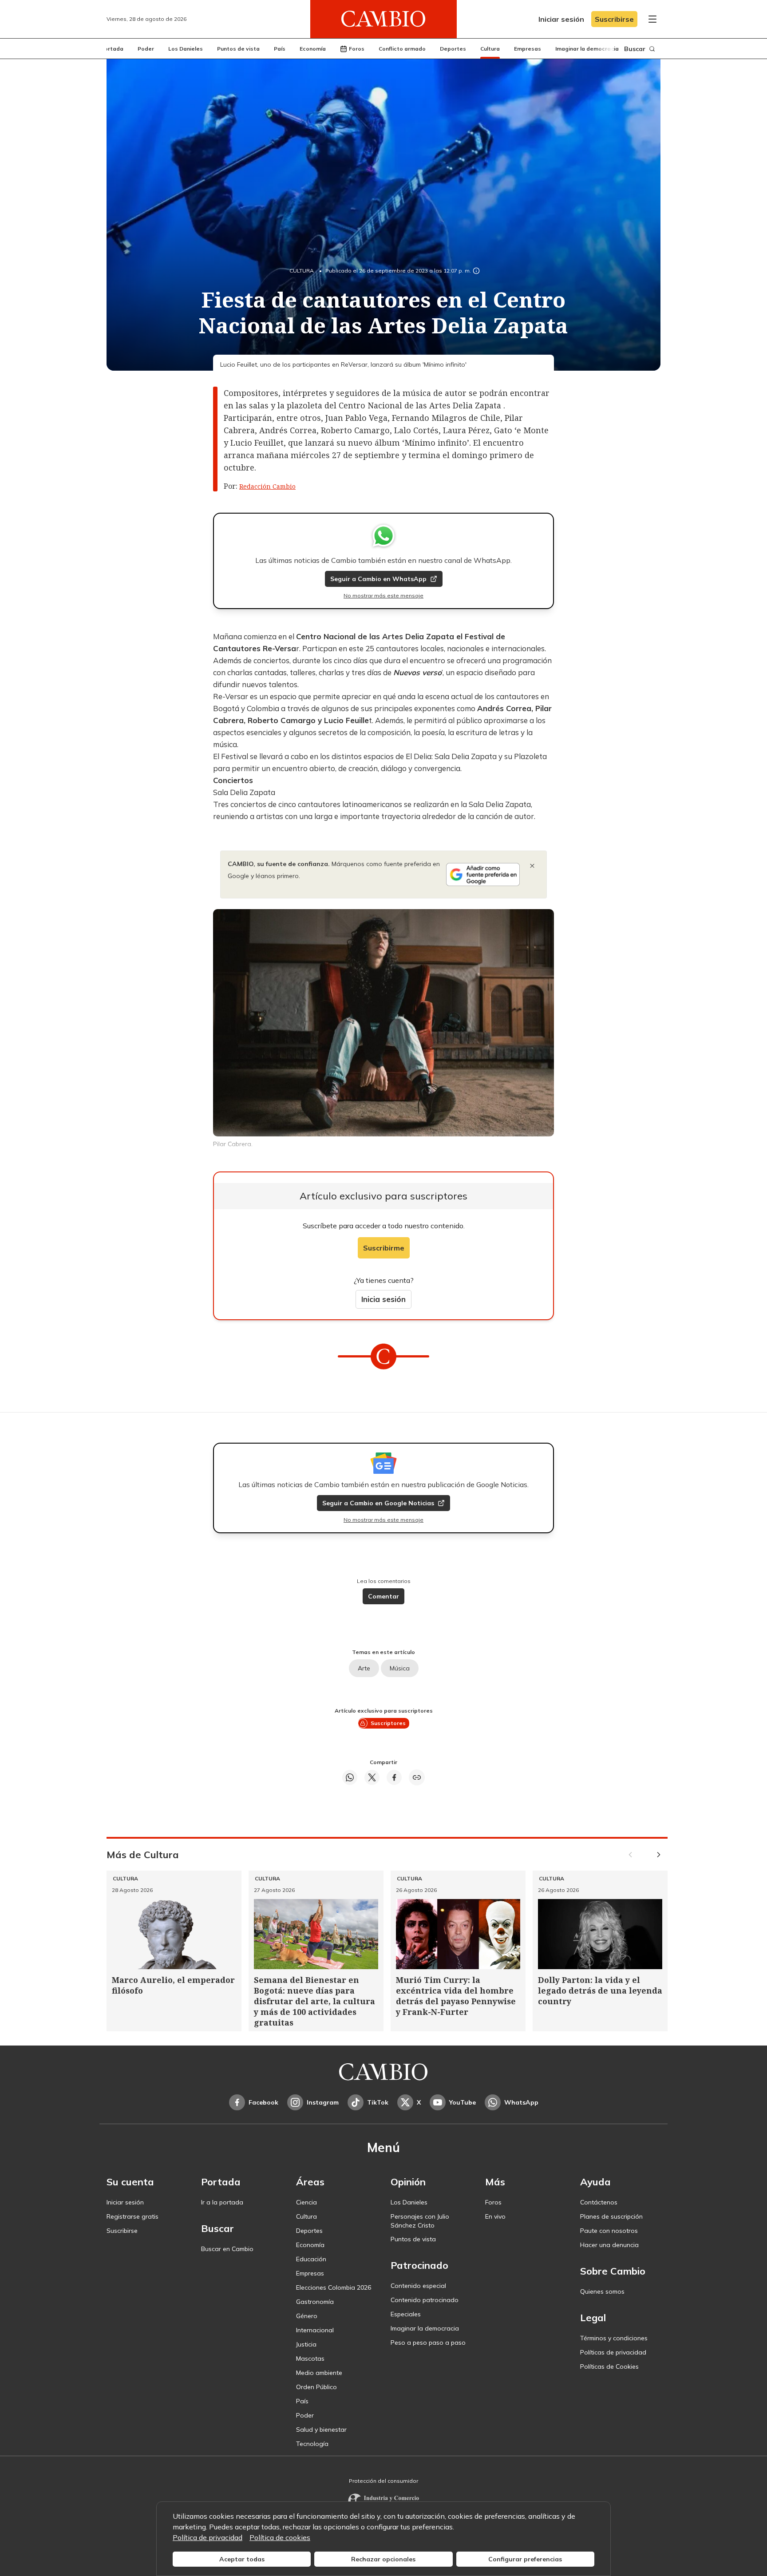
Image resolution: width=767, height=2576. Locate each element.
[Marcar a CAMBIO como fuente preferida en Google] (483, 874)
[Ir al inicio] (383, 19)
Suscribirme (384, 1248)
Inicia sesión (383, 1299)
